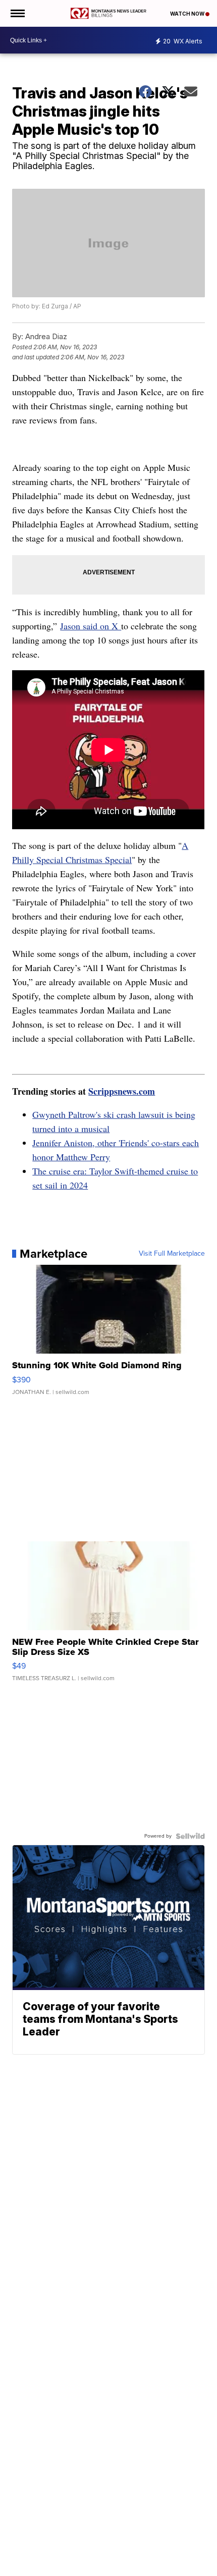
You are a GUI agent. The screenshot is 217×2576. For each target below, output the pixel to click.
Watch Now (188, 14)
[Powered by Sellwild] (190, 1836)
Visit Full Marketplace (172, 1254)
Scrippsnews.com (122, 1091)
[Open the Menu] (17, 13)
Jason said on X (91, 626)
